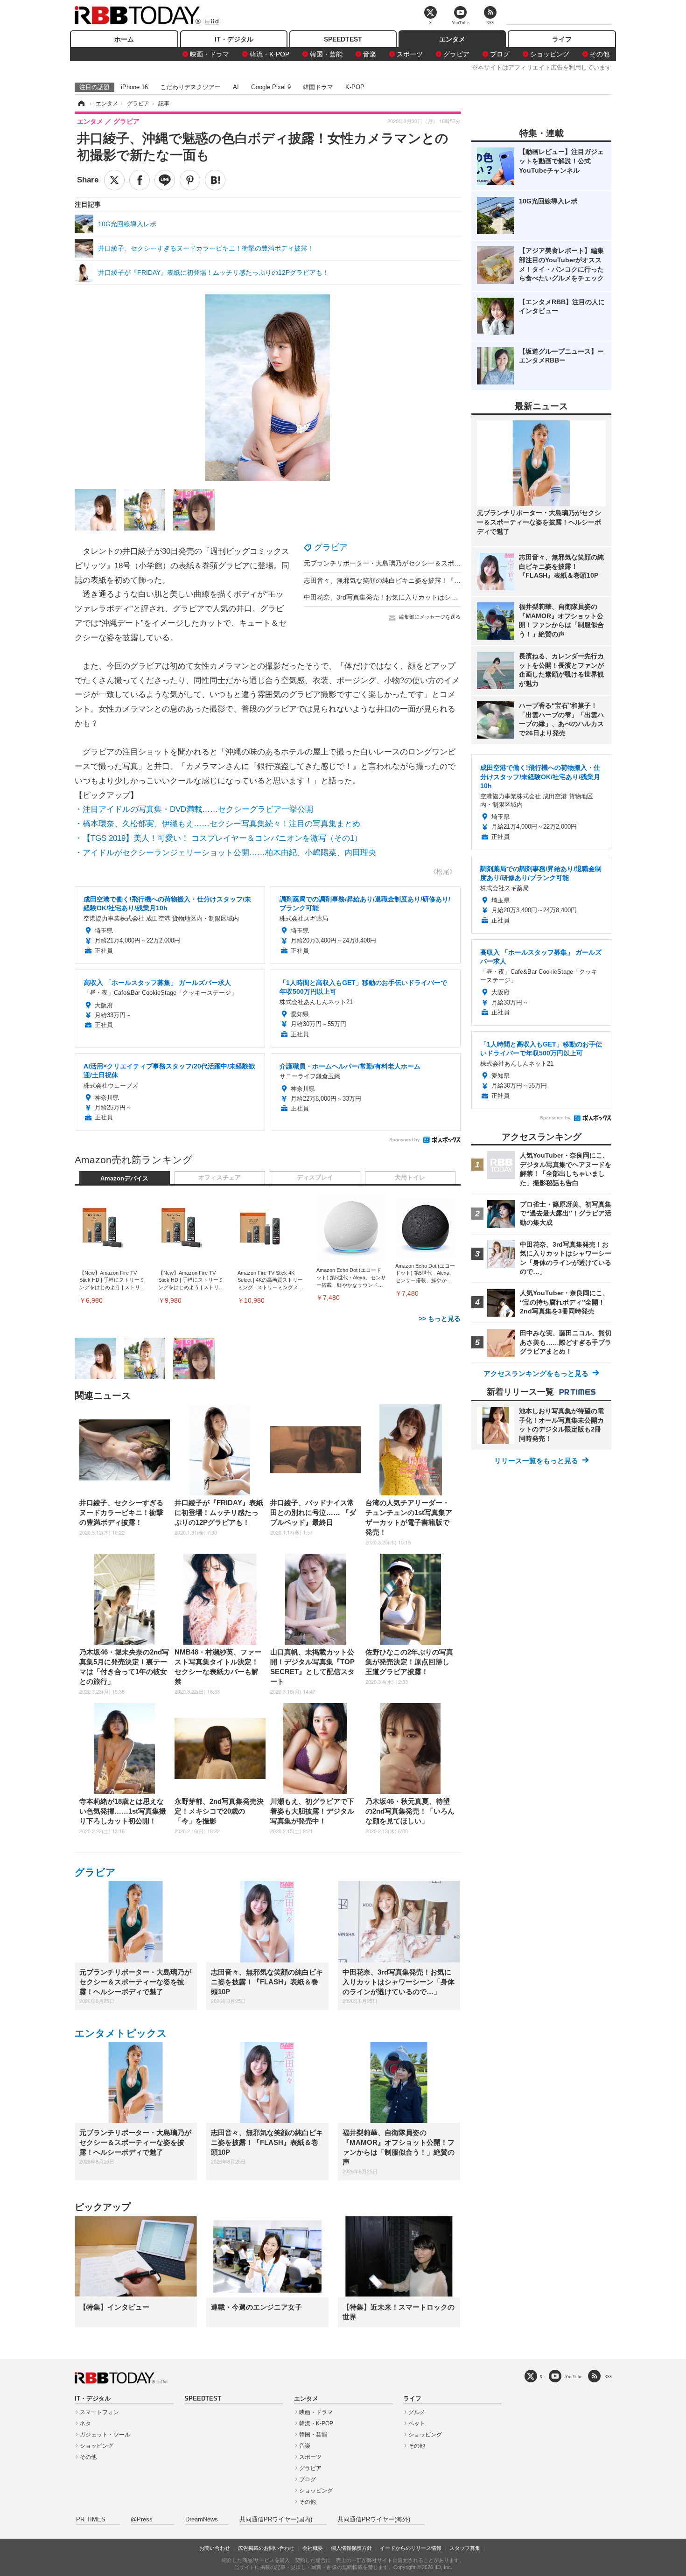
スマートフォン (99, 2412)
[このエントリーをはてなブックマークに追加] (215, 180)
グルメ (417, 2412)
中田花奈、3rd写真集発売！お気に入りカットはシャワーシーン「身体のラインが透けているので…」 (452, 597)
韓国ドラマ (318, 87)
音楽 (370, 54)
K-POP (355, 87)
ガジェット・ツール (105, 2435)
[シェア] (140, 180)
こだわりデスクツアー (190, 87)
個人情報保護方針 (351, 2548)
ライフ (562, 39)
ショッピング (550, 54)
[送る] (165, 180)
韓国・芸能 (326, 54)
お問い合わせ (215, 2548)
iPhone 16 (134, 87)
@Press (142, 2520)
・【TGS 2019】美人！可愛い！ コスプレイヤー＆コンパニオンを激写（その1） (218, 838)
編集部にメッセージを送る (430, 617)
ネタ (85, 2423)
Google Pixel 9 (271, 87)
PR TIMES (91, 2520)
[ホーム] (81, 104)
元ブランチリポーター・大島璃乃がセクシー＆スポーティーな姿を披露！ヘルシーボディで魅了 (444, 563)
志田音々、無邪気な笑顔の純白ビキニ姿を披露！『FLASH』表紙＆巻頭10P (415, 580)
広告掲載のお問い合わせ (266, 2548)
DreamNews (202, 2520)
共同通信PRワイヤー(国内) (276, 2520)
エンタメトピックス (121, 2033)
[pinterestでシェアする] (190, 180)
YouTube (574, 2377)
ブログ (500, 54)
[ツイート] (114, 180)
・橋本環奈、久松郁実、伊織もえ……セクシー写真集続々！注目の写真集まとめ (217, 824)
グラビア (456, 54)
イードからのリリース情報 (411, 2548)
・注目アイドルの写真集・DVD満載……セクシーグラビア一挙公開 (194, 809)
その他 (600, 54)
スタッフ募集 (465, 2548)
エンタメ (452, 39)
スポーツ (410, 54)
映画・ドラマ (210, 54)
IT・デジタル (234, 39)
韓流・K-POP (269, 54)
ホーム (124, 39)
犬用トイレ (410, 1178)
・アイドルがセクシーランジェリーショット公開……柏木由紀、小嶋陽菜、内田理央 (225, 853)
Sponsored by (404, 1140)
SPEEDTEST (343, 39)
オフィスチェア (220, 1178)
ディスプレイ (315, 1178)
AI (236, 87)
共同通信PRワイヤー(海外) (374, 2520)
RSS (608, 2377)
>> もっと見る (440, 1319)
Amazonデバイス (124, 1179)
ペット (417, 2423)
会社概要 (313, 2548)
